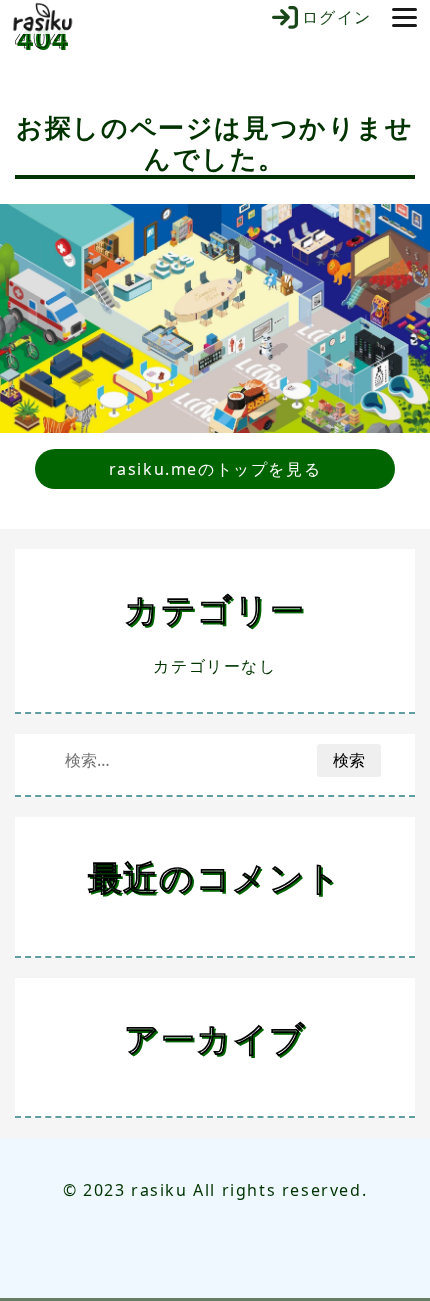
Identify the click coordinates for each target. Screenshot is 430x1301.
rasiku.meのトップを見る (215, 469)
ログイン (337, 17)
